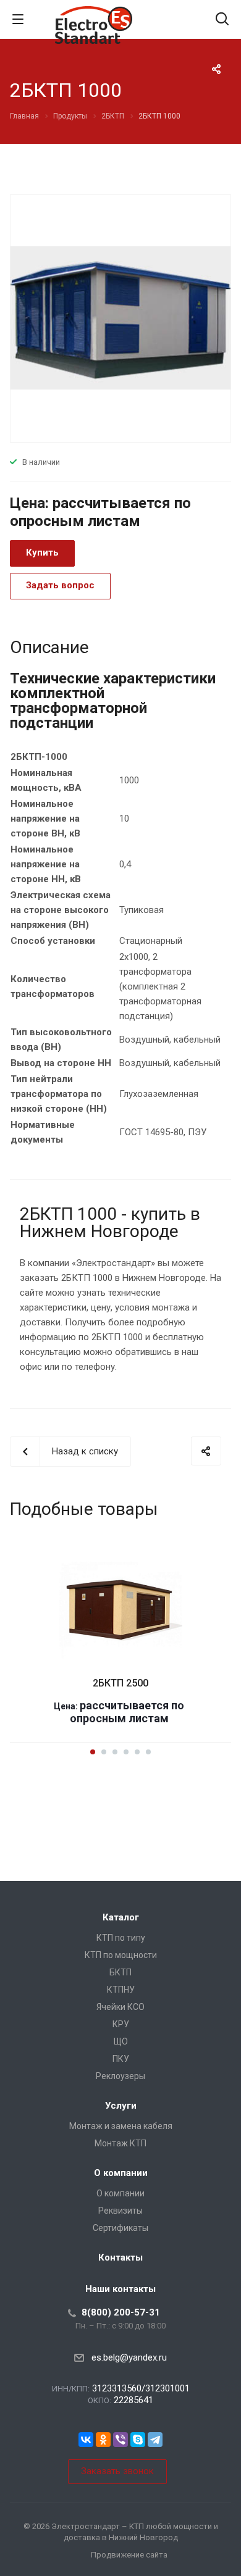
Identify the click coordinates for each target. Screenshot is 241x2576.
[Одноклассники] (103, 2440)
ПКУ (121, 2059)
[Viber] (120, 2440)
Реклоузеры (120, 2076)
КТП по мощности (121, 1955)
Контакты (120, 2257)
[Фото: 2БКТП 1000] (120, 317)
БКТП (120, 1972)
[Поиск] (222, 20)
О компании (121, 2173)
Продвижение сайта (129, 2555)
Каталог (121, 1917)
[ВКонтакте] (86, 2440)
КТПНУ (121, 1990)
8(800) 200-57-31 (121, 2312)
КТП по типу (121, 1938)
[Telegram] (155, 2440)
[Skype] (138, 2440)
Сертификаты (120, 2228)
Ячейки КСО (120, 2007)
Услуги (121, 2106)
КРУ (121, 2024)
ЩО (121, 2041)
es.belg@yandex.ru (129, 2357)
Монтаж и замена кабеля (121, 2126)
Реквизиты (120, 2211)
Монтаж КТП (120, 2143)
